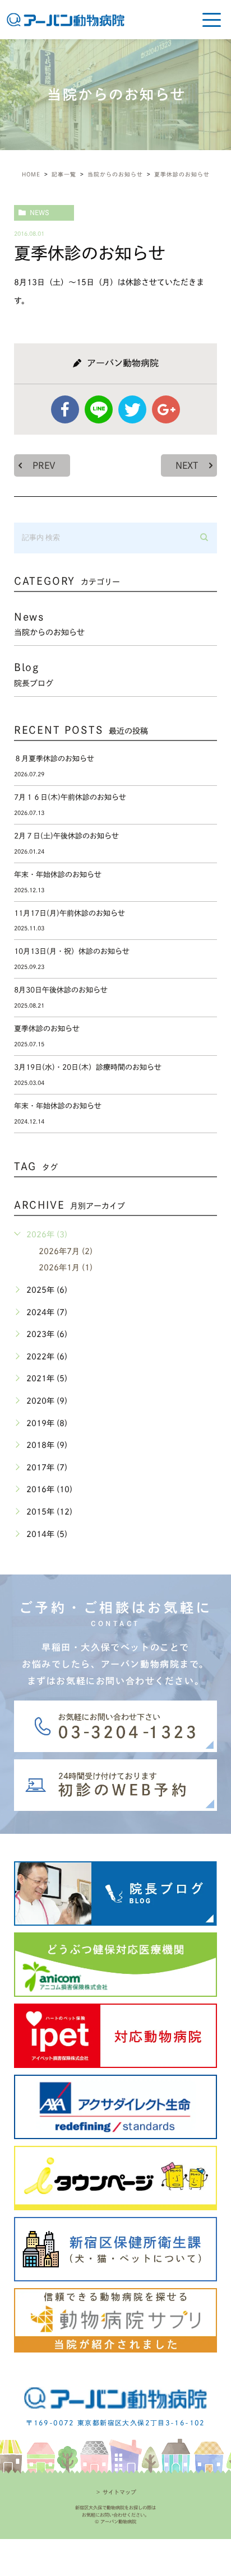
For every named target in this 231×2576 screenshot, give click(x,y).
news (40, 212)
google (166, 409)
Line (99, 409)
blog (34, 674)
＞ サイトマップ (116, 2492)
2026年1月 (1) (66, 1268)
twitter (132, 409)
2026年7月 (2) (66, 1251)
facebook (65, 409)
